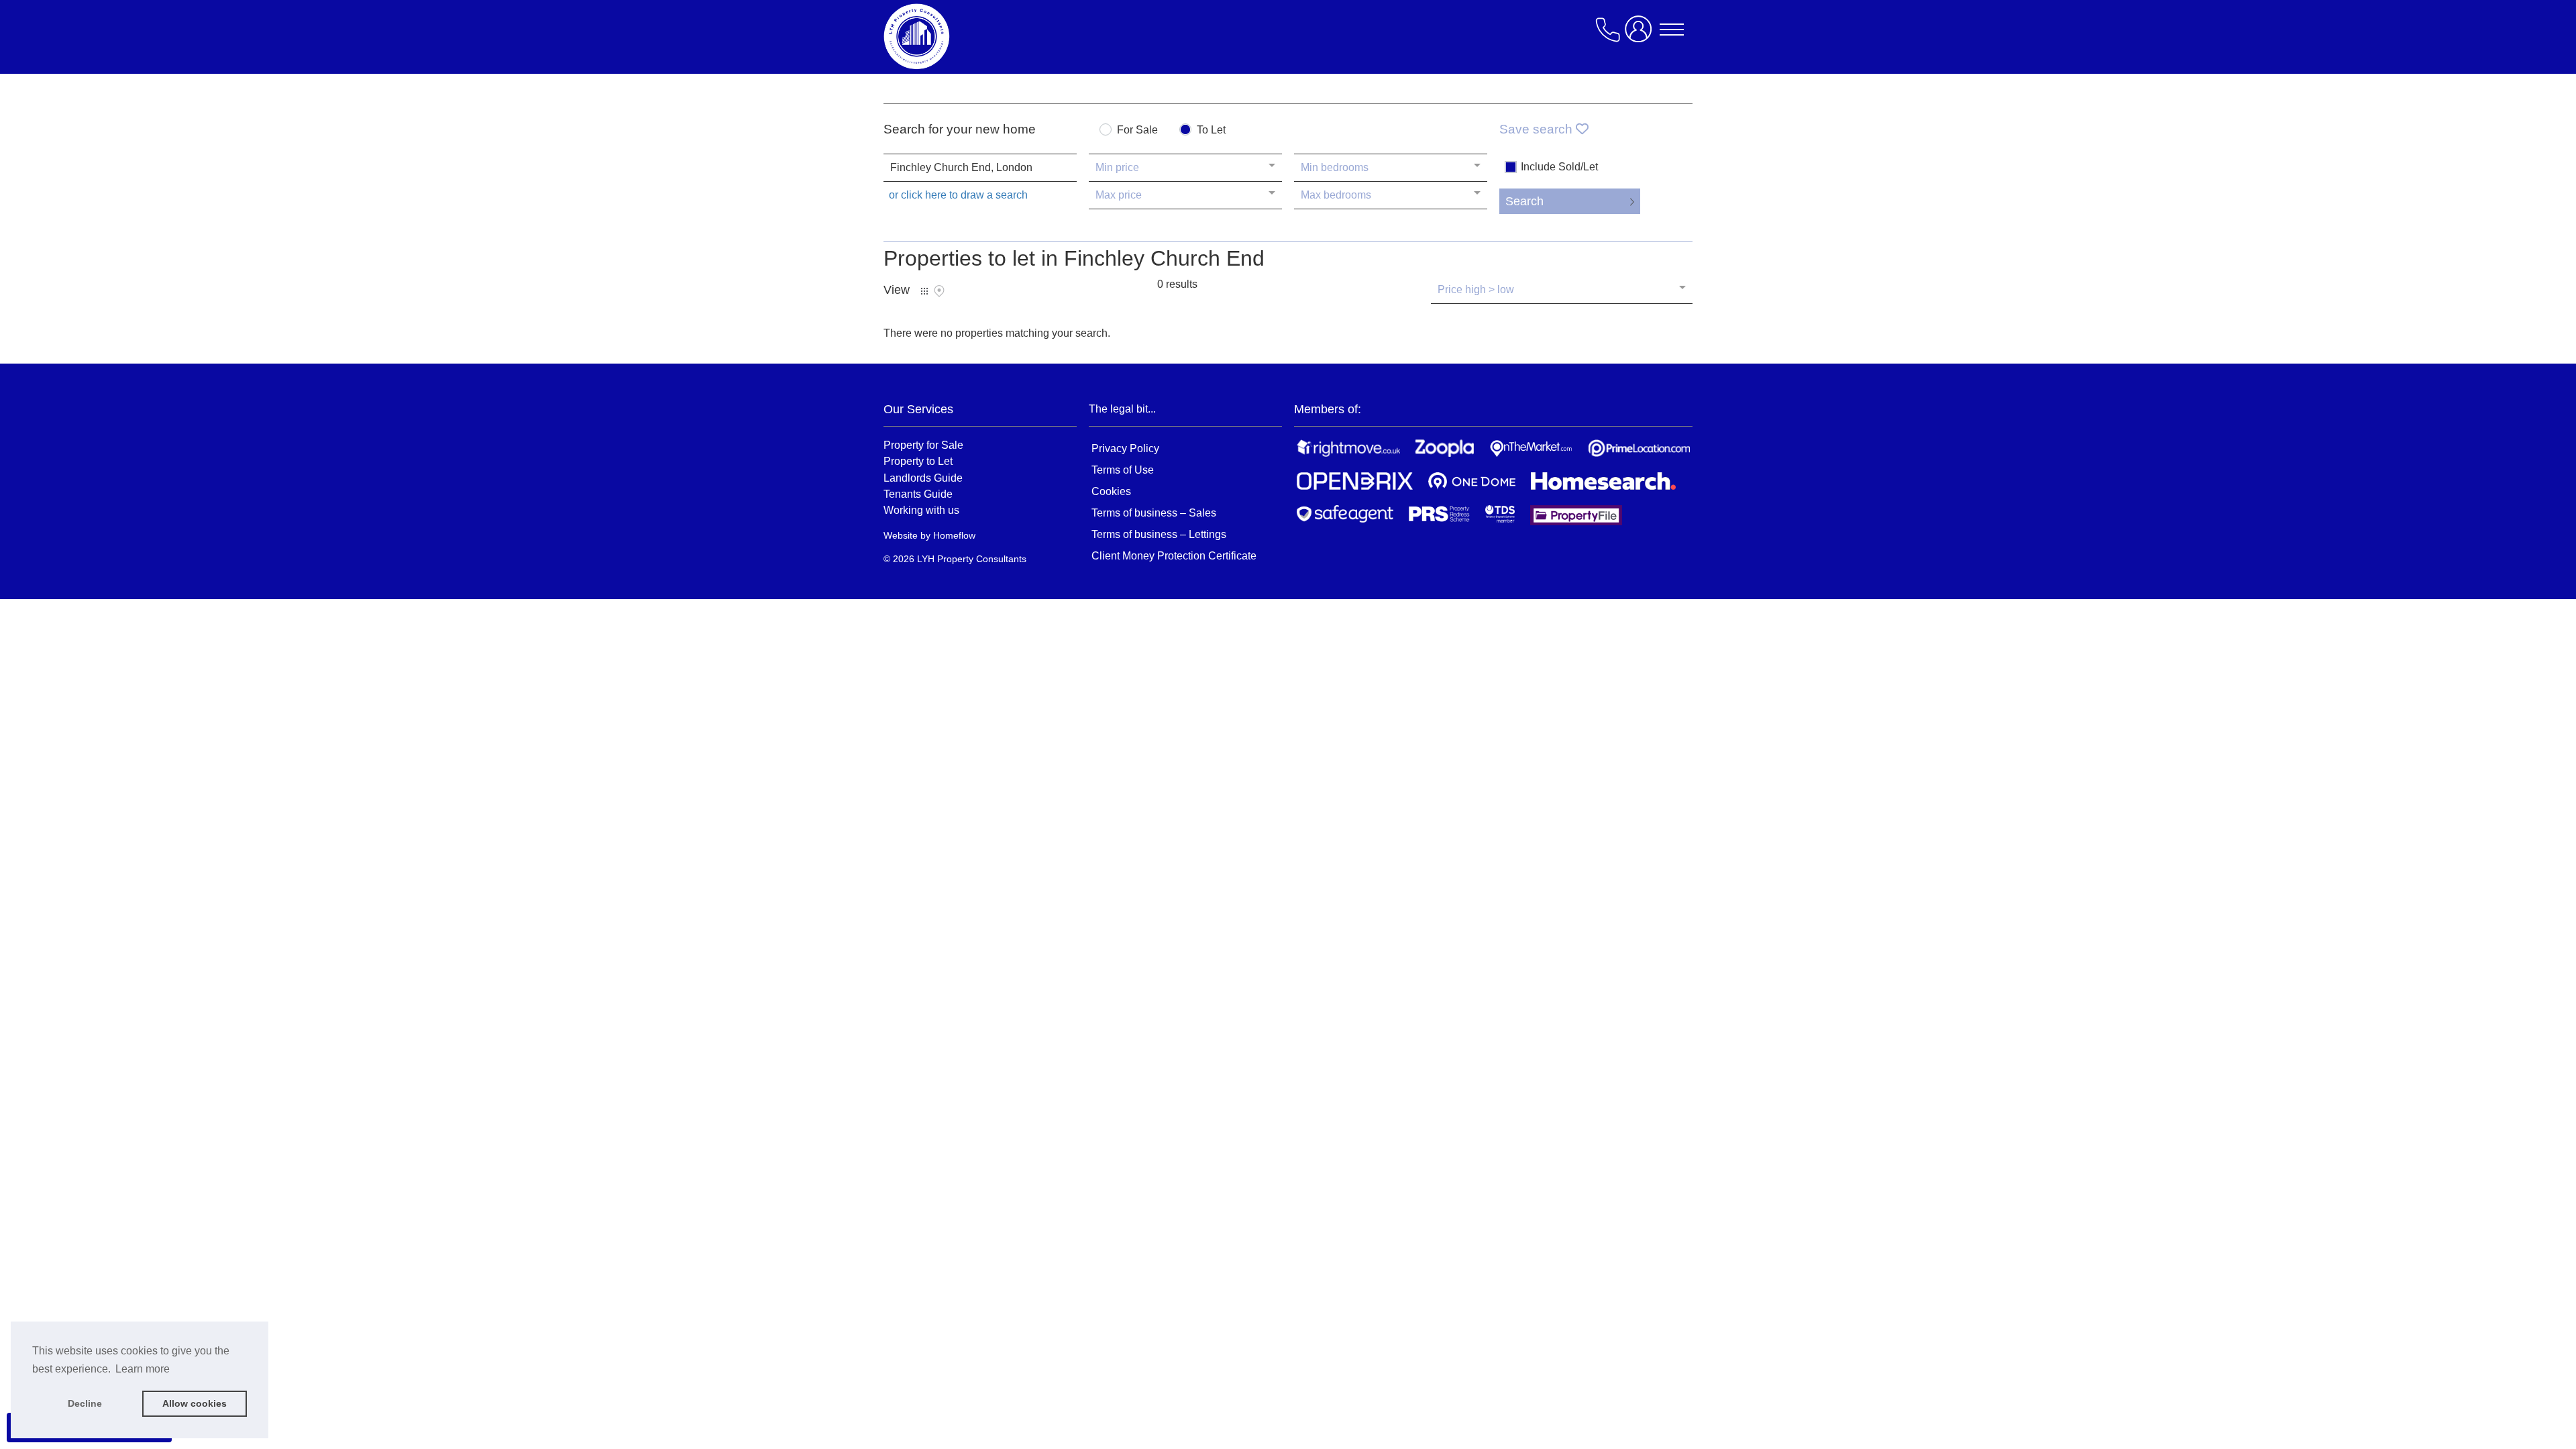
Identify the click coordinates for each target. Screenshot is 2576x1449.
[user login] (1641, 35)
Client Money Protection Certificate (1174, 556)
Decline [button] (85, 1403)
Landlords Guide (923, 478)
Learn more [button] (143, 1369)
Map (939, 291)
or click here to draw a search (958, 195)
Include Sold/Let (1559, 167)
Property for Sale (923, 445)
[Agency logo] (991, 36)
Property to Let (918, 461)
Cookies (1111, 491)
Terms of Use (1123, 470)
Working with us (921, 510)
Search (1524, 201)
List (924, 291)
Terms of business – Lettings (1159, 534)
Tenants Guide (918, 494)
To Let (1211, 130)
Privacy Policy (1125, 448)
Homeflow (954, 535)
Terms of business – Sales (1154, 513)
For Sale (1137, 130)
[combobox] (980, 168)
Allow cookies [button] (195, 1403)
